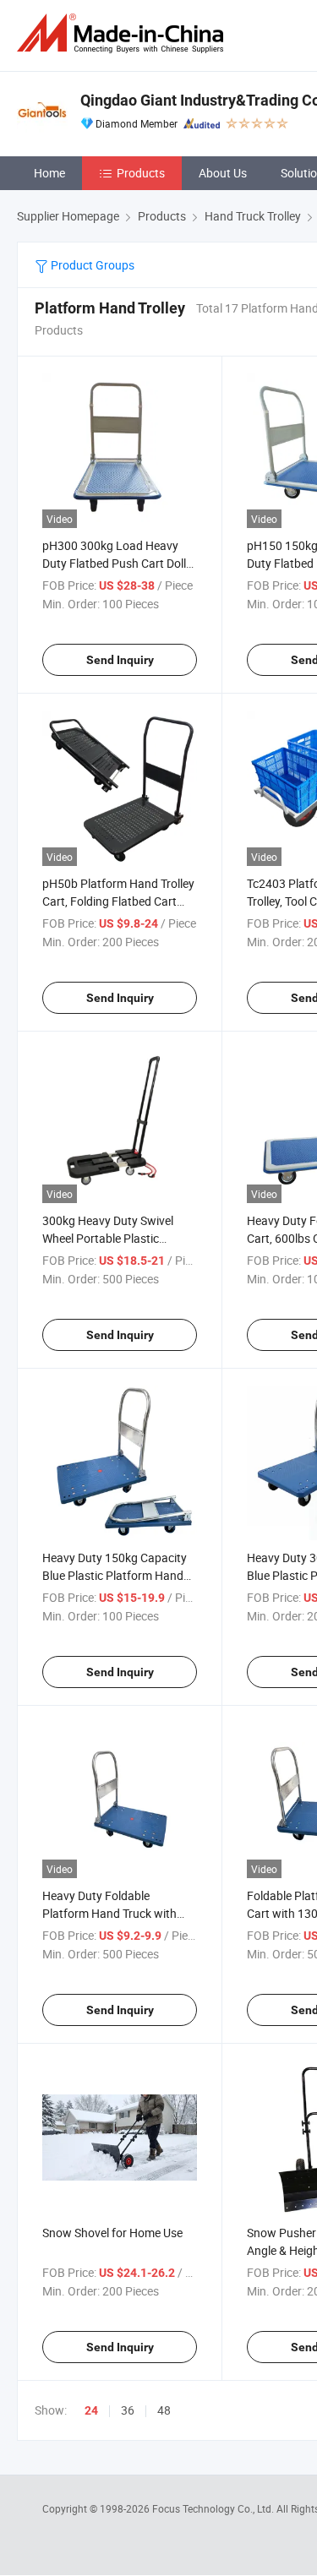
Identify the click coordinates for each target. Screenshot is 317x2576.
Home (49, 173)
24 (91, 2410)
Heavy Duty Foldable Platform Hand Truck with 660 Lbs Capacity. (109, 1913)
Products (141, 173)
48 (164, 2410)
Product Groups (91, 265)
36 (128, 2410)
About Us (223, 173)
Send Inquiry (120, 660)
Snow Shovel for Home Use (112, 2233)
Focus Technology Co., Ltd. (214, 2508)
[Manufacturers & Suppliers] (123, 33)
